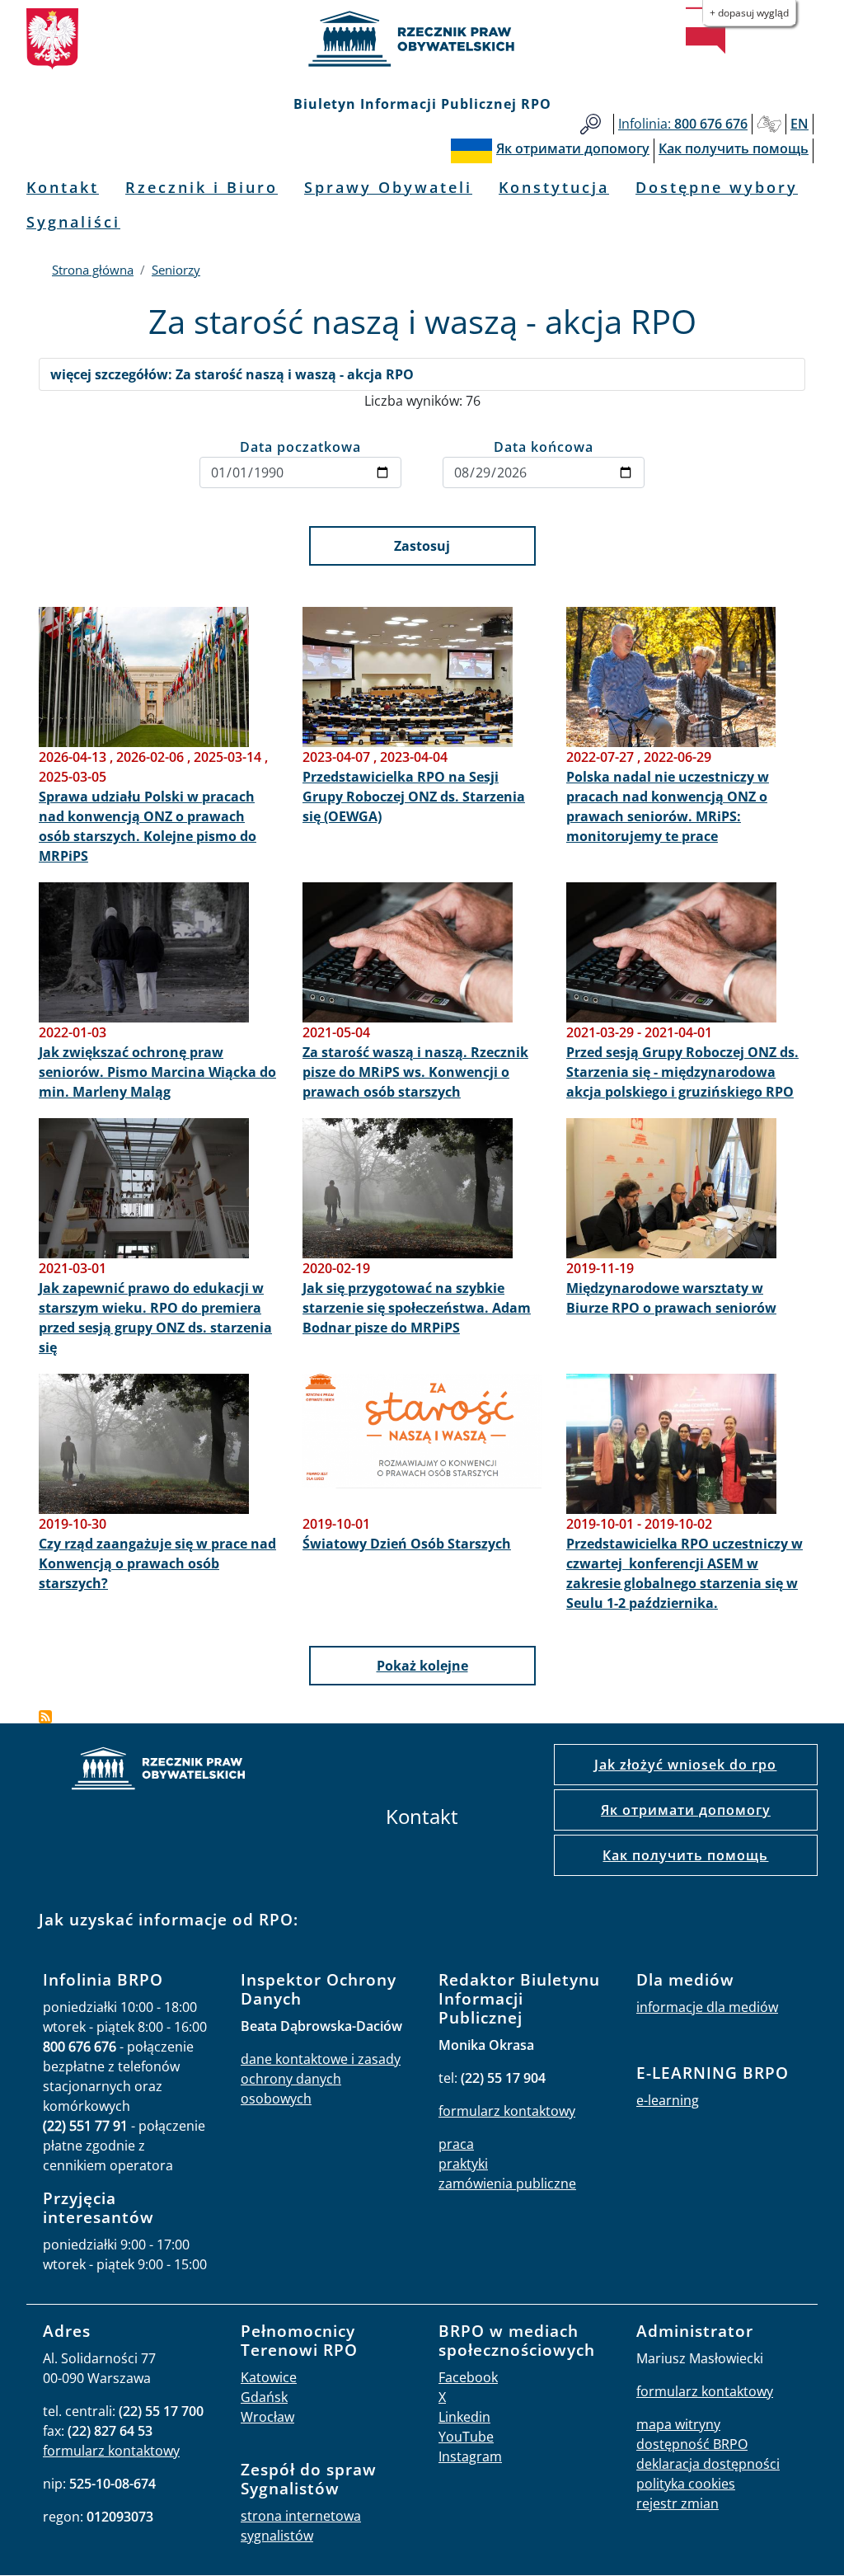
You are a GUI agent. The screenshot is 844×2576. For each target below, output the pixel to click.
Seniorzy (176, 270)
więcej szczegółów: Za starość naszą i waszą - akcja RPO (232, 374)
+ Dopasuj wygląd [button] (749, 13)
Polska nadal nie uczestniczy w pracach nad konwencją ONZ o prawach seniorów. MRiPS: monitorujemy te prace (668, 806)
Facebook (468, 2377)
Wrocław (267, 2417)
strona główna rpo (158, 1771)
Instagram (470, 2456)
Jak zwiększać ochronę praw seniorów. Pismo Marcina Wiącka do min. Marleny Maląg (157, 1072)
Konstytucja (554, 187)
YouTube (466, 2437)
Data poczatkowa (300, 447)
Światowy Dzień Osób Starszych (407, 1544)
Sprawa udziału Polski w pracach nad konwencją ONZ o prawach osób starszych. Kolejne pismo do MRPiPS (148, 826)
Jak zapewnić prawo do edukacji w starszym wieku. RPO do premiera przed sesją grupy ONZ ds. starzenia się (155, 1318)
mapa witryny (678, 2424)
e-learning (668, 2100)
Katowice (269, 2377)
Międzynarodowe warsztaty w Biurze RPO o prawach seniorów (671, 1298)
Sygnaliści (73, 222)
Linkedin (464, 2417)
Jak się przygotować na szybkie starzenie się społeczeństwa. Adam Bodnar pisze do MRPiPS (417, 1308)
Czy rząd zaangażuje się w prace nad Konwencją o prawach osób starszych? (157, 1563)
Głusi (769, 124)
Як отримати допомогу (686, 1810)
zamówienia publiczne (507, 2183)
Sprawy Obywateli (388, 187)
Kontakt (63, 187)
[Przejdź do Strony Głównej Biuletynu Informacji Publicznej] (706, 31)
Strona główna (93, 270)
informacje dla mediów (707, 2007)
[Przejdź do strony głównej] (422, 39)
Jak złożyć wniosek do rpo (685, 1765)
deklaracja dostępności (708, 2464)
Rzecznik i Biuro (202, 187)
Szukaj (591, 124)
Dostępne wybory (717, 187)
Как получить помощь (685, 1855)
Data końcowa (544, 447)
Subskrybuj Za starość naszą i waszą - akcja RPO (45, 1717)
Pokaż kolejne (422, 1666)
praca (456, 2144)
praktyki (463, 2164)
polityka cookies (686, 2484)
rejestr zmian (678, 2503)
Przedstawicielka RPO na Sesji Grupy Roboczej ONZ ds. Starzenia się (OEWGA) (414, 797)
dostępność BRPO (692, 2444)
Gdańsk (264, 2397)
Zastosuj (422, 546)
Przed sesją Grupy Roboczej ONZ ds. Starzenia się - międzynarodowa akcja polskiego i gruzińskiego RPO (682, 1072)
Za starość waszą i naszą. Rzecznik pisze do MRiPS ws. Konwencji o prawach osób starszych (415, 1072)
